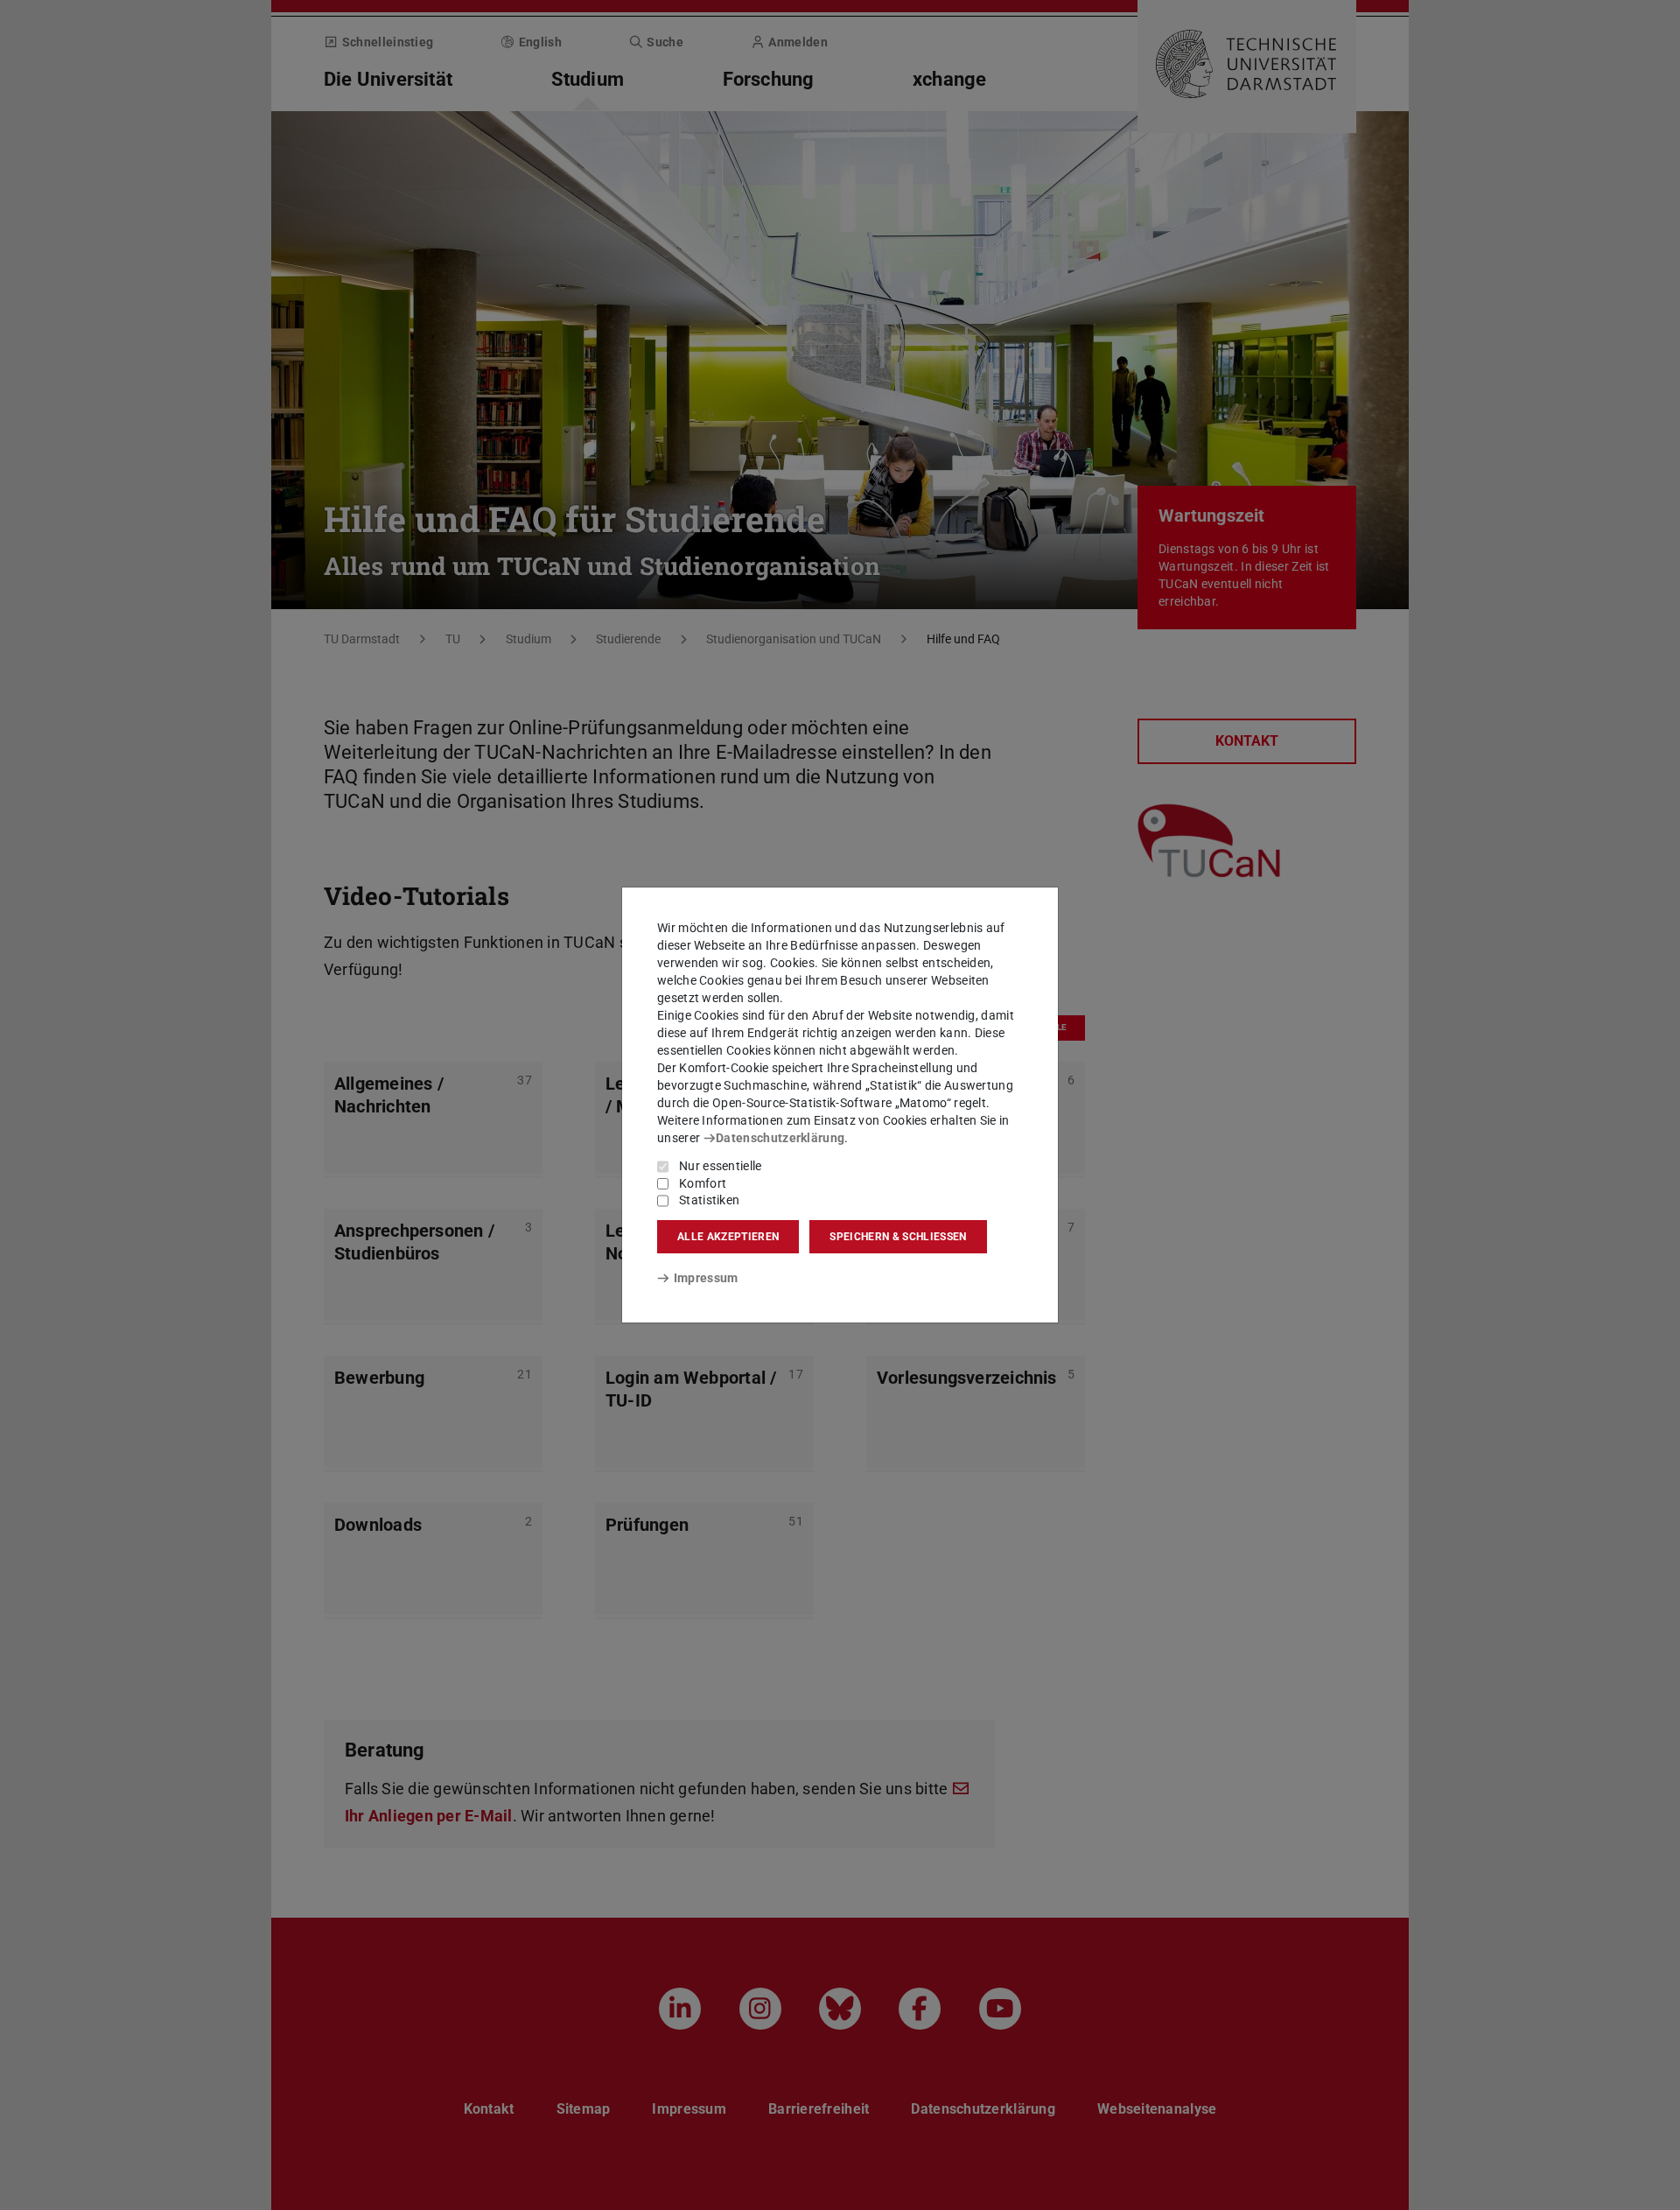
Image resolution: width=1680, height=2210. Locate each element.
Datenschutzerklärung (780, 1138)
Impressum (706, 1278)
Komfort (703, 1183)
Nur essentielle (721, 1166)
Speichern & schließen (898, 1237)
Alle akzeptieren (728, 1237)
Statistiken (709, 1200)
